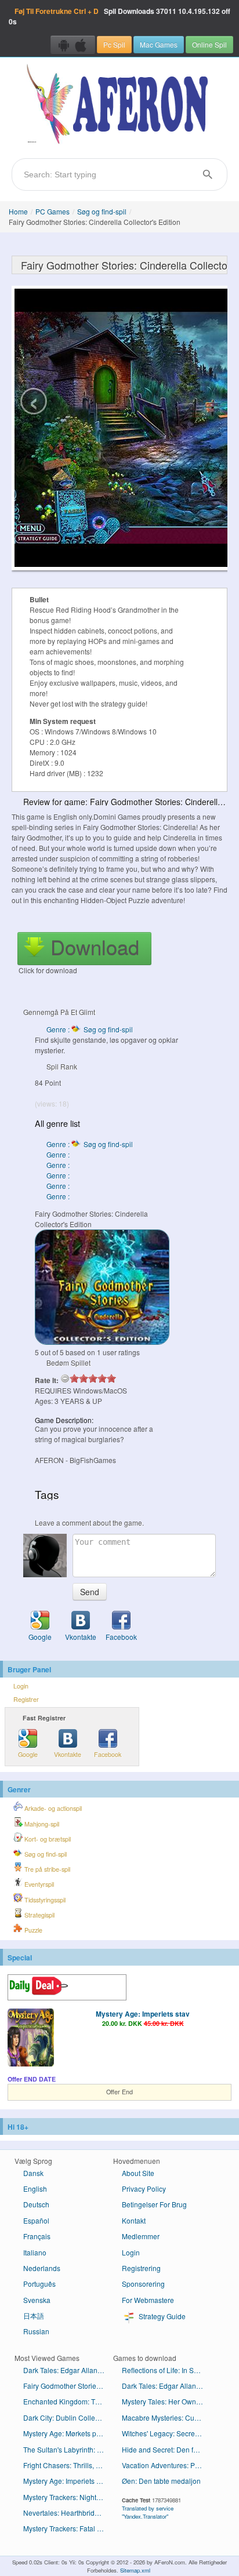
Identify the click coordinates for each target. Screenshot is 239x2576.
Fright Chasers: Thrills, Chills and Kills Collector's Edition (68, 2465)
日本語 (34, 2315)
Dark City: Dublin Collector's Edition (68, 2417)
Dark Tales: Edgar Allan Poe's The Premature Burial (167, 2386)
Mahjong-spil (41, 1824)
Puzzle (32, 1930)
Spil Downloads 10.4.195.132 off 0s (119, 16)
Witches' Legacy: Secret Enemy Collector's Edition (167, 2433)
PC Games (52, 211)
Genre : (59, 1154)
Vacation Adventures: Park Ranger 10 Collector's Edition (167, 2465)
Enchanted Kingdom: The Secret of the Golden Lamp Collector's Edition (68, 2401)
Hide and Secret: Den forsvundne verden (167, 2449)
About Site (138, 2173)
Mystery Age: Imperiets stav (143, 2014)
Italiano (35, 2252)
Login (21, 1686)
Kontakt (134, 2220)
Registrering (141, 2268)
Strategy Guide (161, 2316)
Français (37, 2236)
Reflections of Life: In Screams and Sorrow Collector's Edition (167, 2370)
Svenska (37, 2300)
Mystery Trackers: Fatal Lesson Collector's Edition (68, 2528)
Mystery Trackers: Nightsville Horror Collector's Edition (68, 2497)
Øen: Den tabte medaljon (161, 2481)
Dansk (33, 2173)
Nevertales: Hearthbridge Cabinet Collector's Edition (68, 2513)
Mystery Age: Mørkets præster (68, 2433)
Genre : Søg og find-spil (90, 1029)
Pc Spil (114, 44)
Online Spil (209, 44)
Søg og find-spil (102, 211)
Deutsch (36, 2204)
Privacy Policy (144, 2188)
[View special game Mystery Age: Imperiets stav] (31, 2039)
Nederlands (42, 2268)
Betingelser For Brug (154, 2204)
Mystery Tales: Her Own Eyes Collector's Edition (167, 2401)
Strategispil (39, 1915)
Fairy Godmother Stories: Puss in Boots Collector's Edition (68, 2386)
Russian (36, 2331)
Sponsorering (143, 2284)
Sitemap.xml (135, 2570)
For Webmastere (148, 2300)
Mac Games (159, 44)
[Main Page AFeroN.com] (119, 105)
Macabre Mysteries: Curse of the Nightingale (167, 2417)
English (35, 2188)
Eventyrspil (38, 1884)
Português (39, 2284)
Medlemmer (141, 2236)
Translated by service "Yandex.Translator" (148, 2512)
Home (18, 211)
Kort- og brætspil (47, 1839)
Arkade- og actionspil (52, 1808)
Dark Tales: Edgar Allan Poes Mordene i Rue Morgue (68, 2370)
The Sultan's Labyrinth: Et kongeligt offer (68, 2449)
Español (36, 2220)
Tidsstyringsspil (44, 1900)
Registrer (26, 1699)
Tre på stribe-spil (46, 1869)
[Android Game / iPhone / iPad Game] (73, 45)
